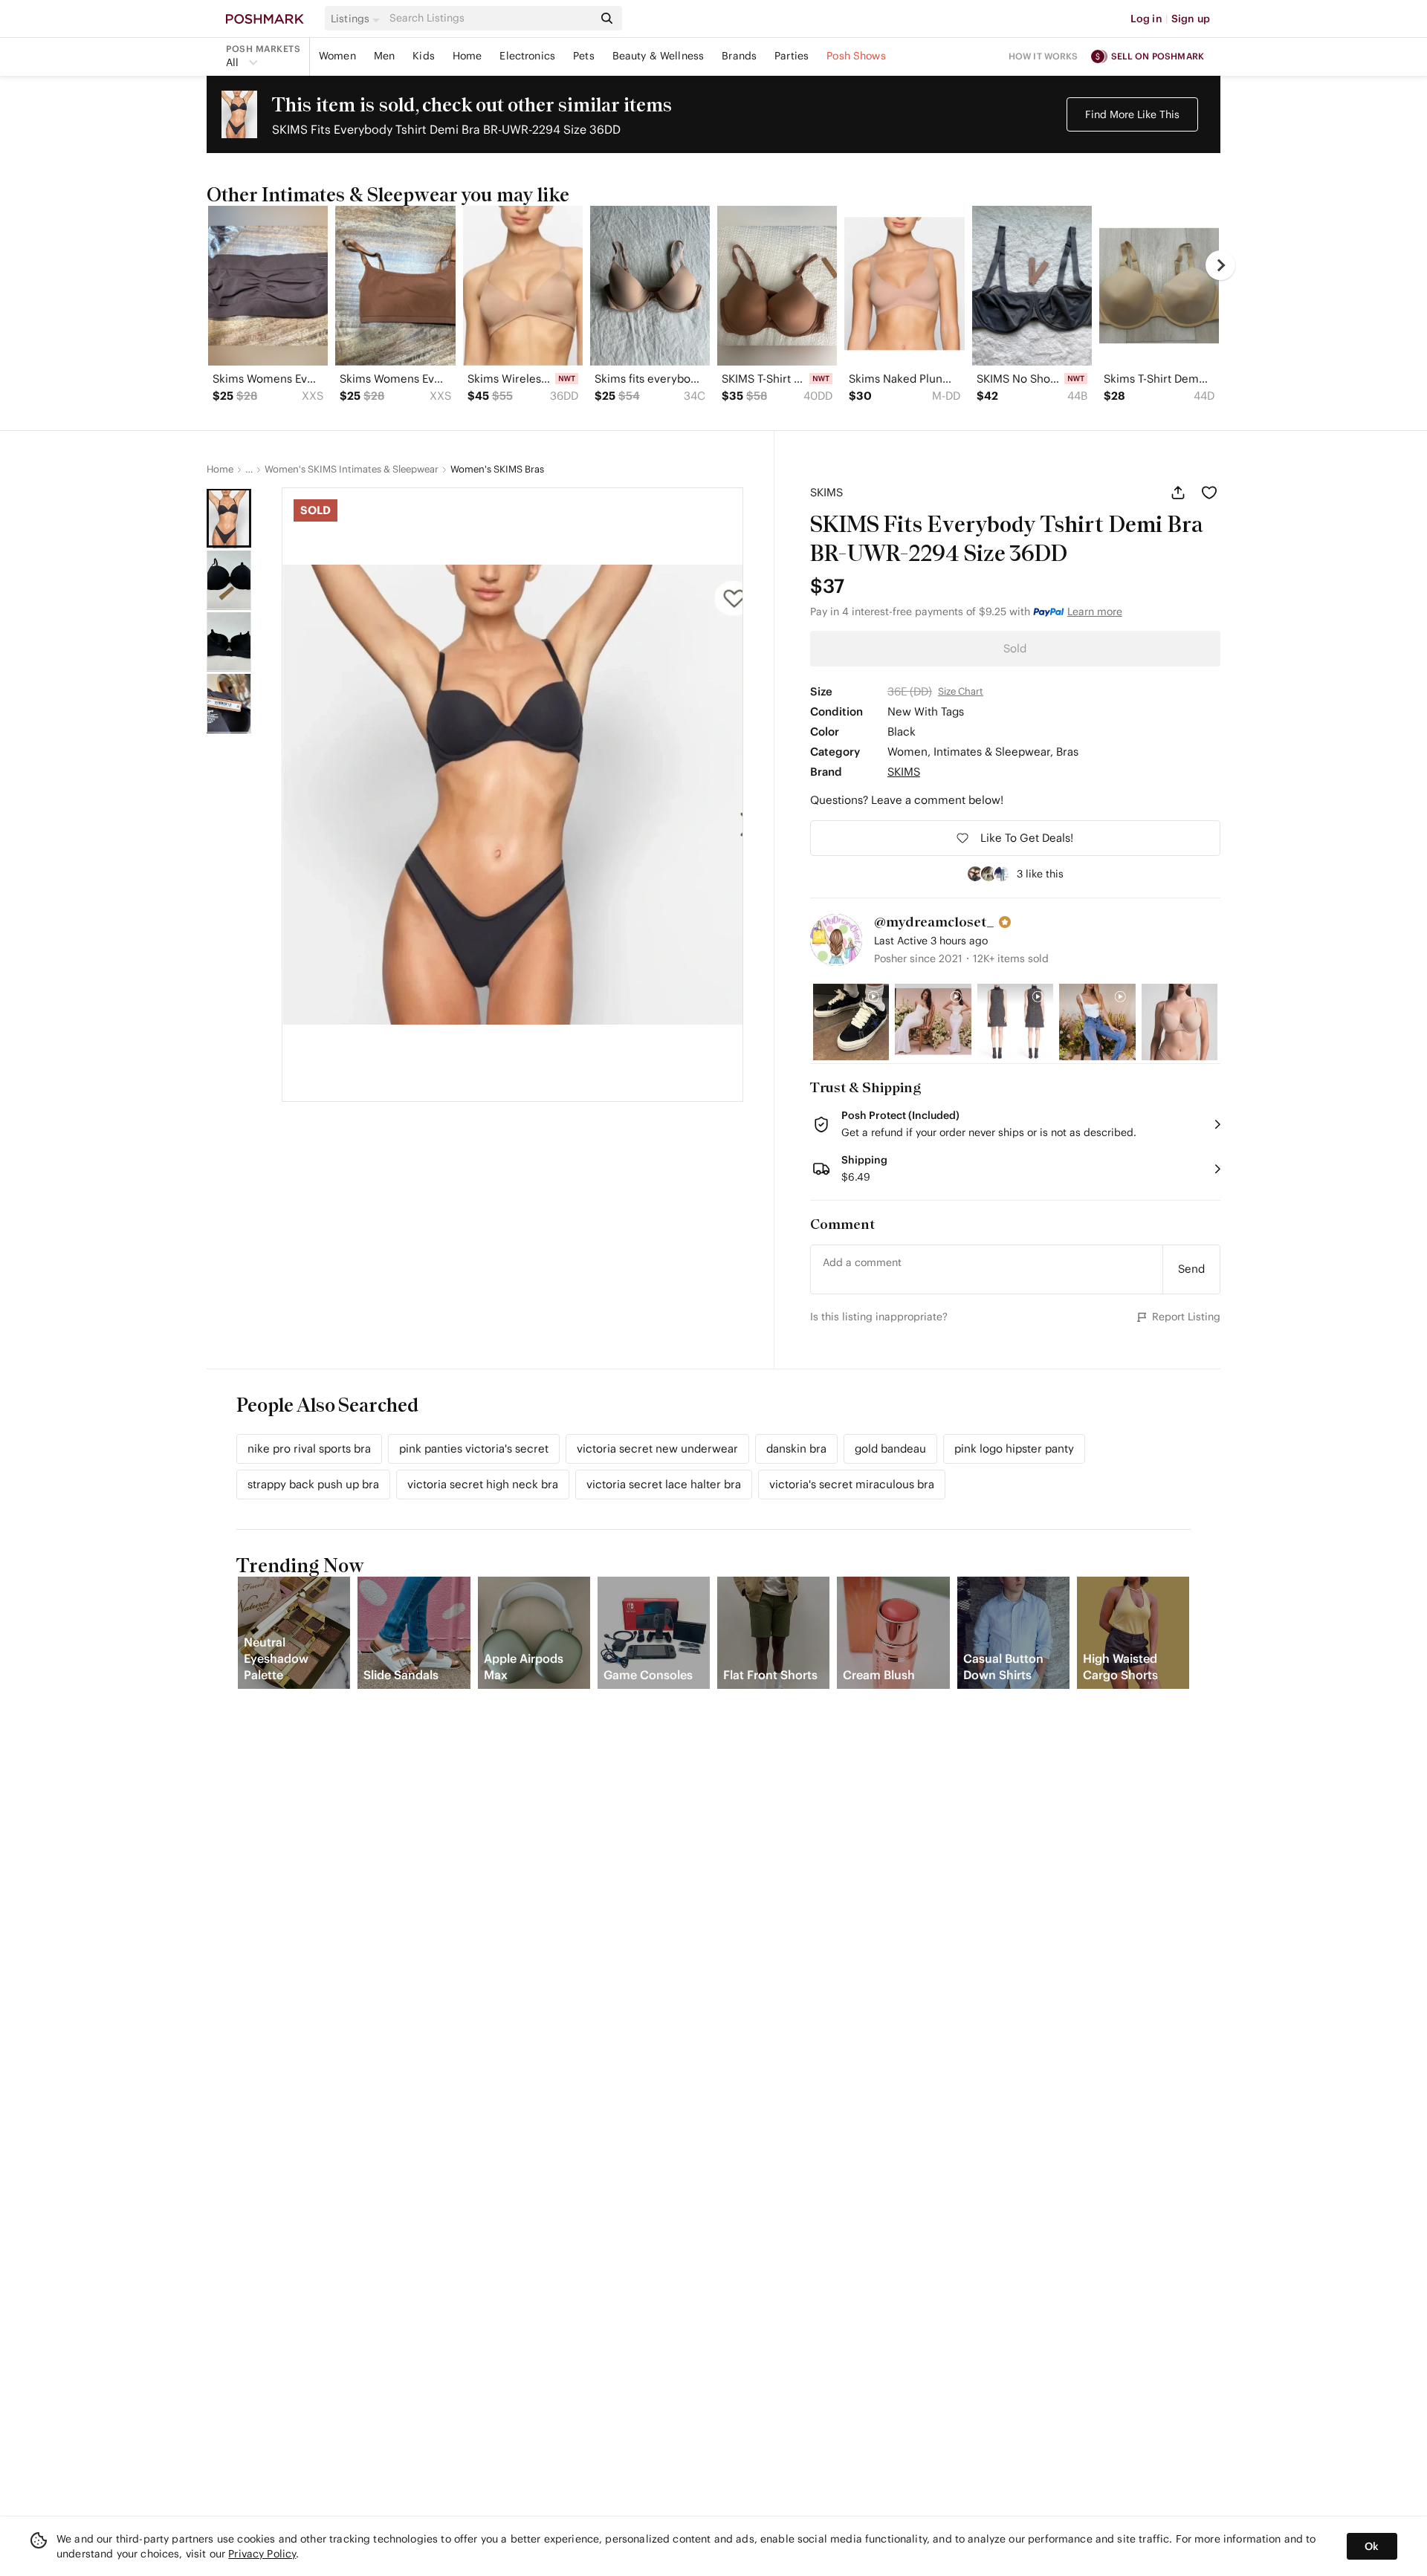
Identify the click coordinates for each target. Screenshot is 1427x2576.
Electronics (527, 56)
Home (467, 56)
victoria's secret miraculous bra (852, 1484)
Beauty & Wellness (659, 56)
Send (1191, 1269)
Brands (739, 56)
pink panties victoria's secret (474, 1448)
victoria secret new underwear (657, 1448)
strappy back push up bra (313, 1484)
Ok (1372, 2546)
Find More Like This (1132, 114)
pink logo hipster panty (1014, 1448)
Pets (584, 56)
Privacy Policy (262, 2554)
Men (384, 56)
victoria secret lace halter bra (664, 1484)
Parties (792, 56)
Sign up (1191, 19)
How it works (1043, 56)
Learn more (1095, 611)
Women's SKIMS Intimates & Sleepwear (352, 470)
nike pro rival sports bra (309, 1448)
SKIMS (826, 492)
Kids (424, 56)
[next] (1220, 265)
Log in (1146, 19)
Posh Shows (856, 56)
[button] (357, 19)
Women (337, 56)
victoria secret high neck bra (483, 1484)
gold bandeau (890, 1448)
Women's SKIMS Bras (497, 470)
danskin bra (796, 1448)
